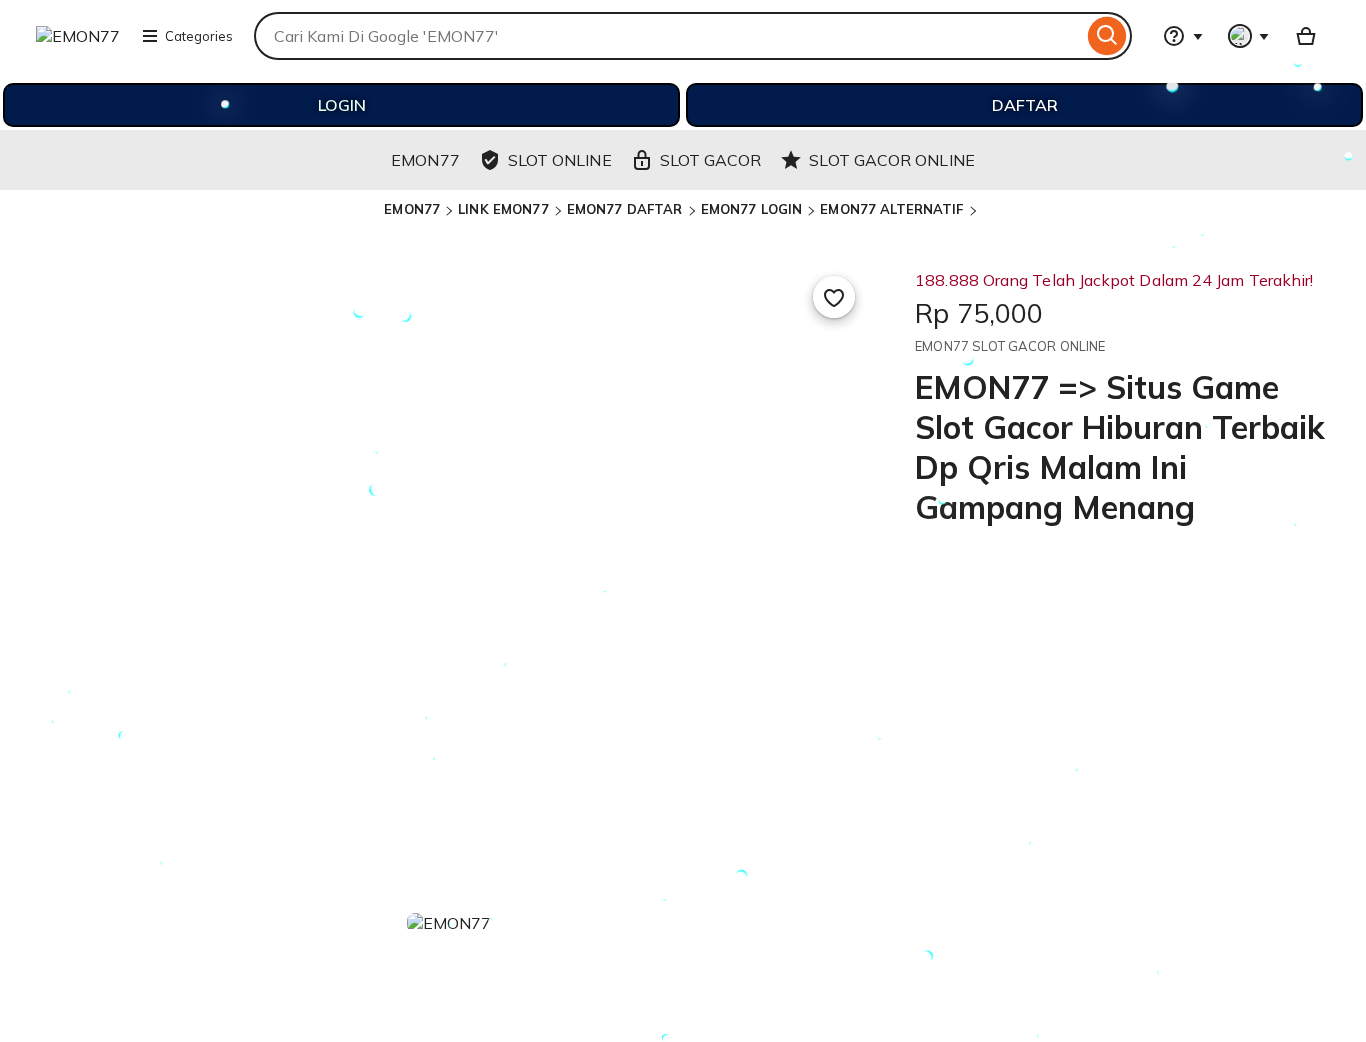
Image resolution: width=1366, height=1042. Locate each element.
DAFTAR (1025, 105)
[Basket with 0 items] (1306, 36)
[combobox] (668, 36)
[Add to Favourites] (834, 297)
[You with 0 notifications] (1249, 36)
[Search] (1107, 36)
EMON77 (412, 209)
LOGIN (342, 105)
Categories (199, 36)
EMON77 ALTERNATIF (891, 209)
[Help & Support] (1183, 36)
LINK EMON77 (503, 209)
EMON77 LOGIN (752, 209)
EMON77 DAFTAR (625, 209)
